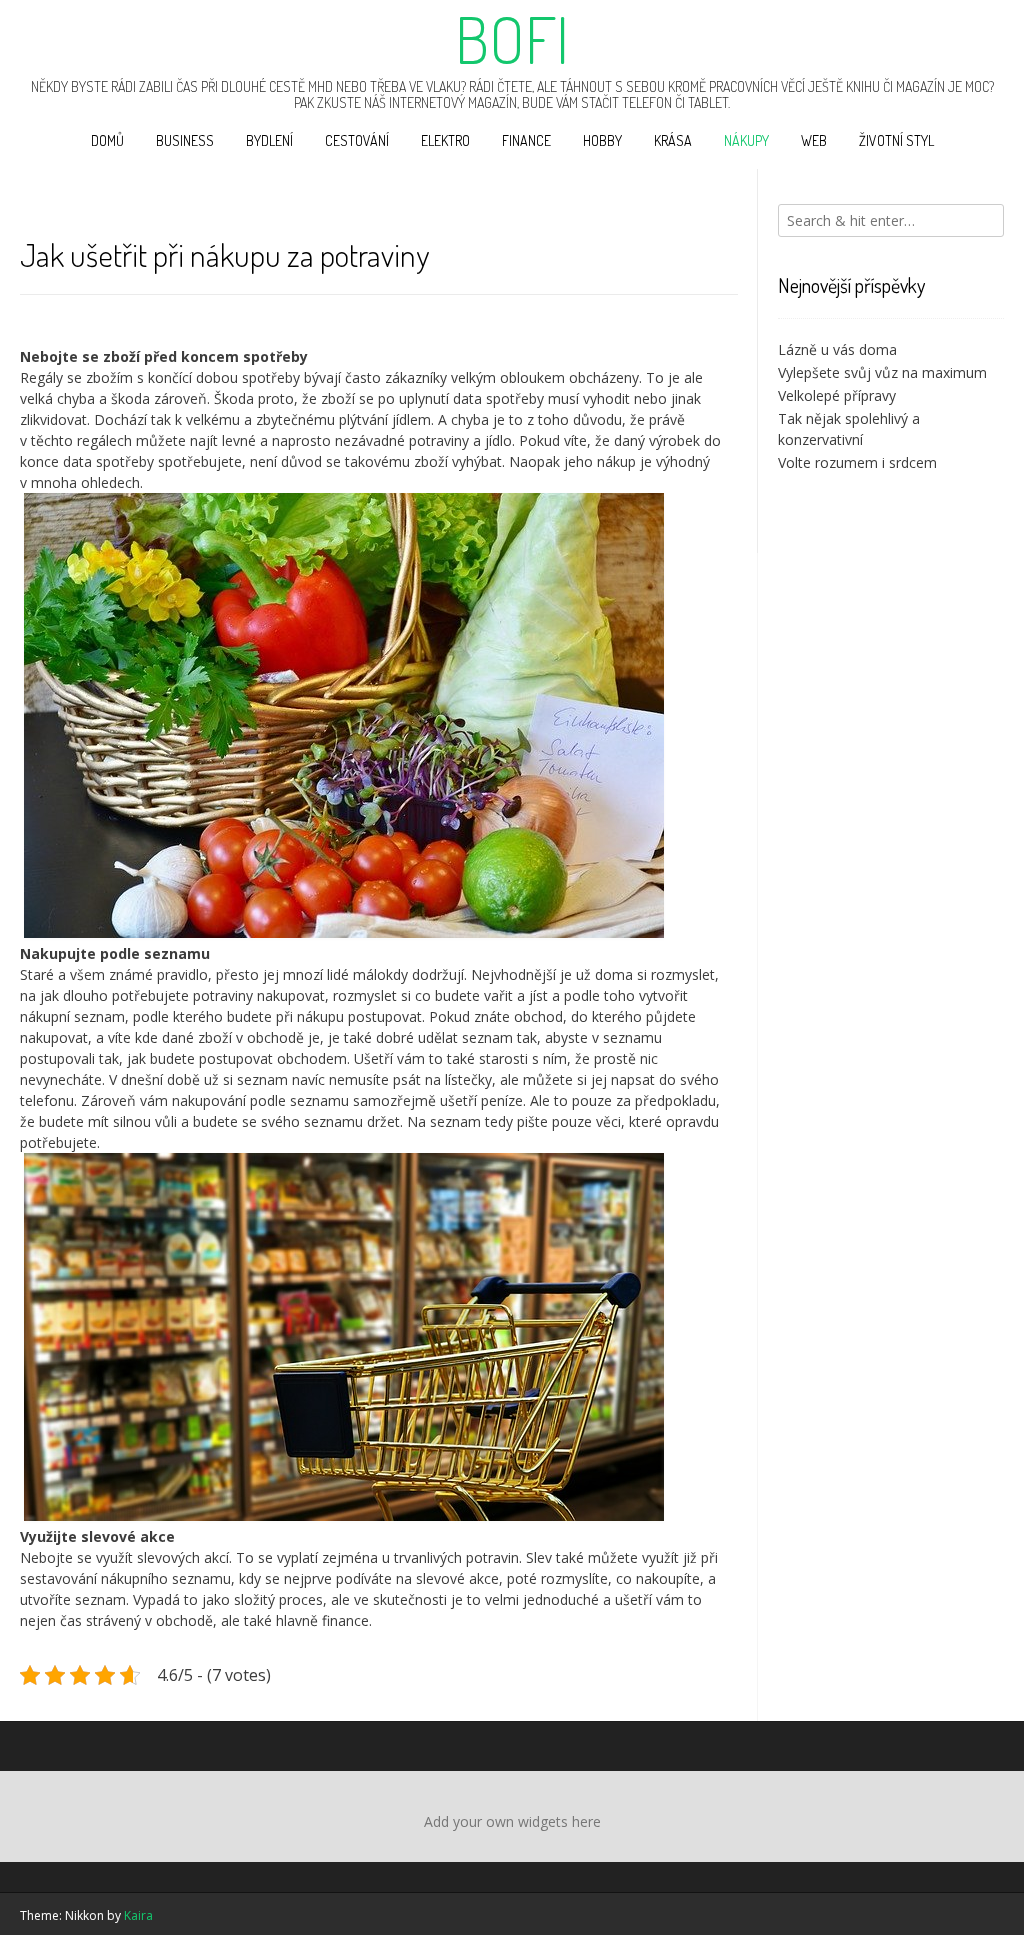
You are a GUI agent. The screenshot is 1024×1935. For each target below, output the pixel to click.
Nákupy (746, 140)
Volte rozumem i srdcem (857, 462)
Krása (673, 140)
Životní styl (896, 140)
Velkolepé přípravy (837, 395)
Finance (526, 140)
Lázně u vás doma (837, 349)
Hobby (602, 140)
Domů (107, 140)
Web (814, 140)
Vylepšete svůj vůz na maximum (882, 372)
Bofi (512, 39)
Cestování (357, 140)
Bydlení (269, 140)
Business (185, 140)
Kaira (138, 1915)
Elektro (445, 140)
